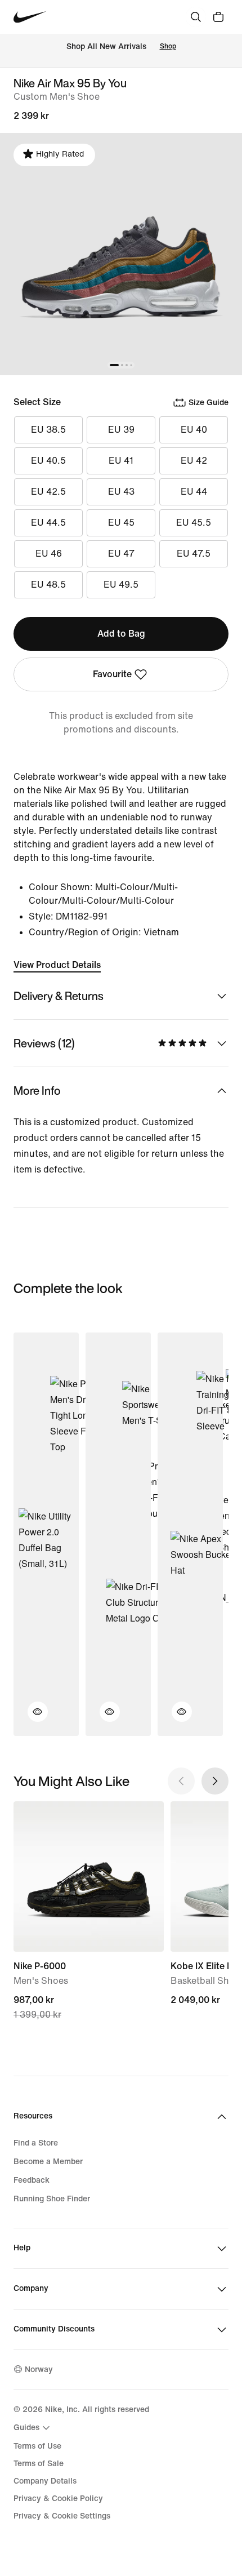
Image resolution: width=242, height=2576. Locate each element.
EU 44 (194, 492)
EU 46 (49, 554)
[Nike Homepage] (30, 17)
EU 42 (194, 461)
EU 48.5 (48, 585)
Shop (168, 46)
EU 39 (121, 430)
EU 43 (121, 492)
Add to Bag (121, 634)
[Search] (196, 17)
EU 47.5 (194, 554)
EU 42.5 (48, 492)
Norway (39, 2370)
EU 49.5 (121, 585)
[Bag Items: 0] (218, 17)
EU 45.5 (194, 523)
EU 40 (194, 430)
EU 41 (121, 461)
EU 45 (121, 523)
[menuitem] (33, 2428)
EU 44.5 (48, 523)
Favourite (112, 674)
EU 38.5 (48, 430)
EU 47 (121, 554)
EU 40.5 (48, 461)
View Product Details (57, 965)
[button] (31, 1718)
